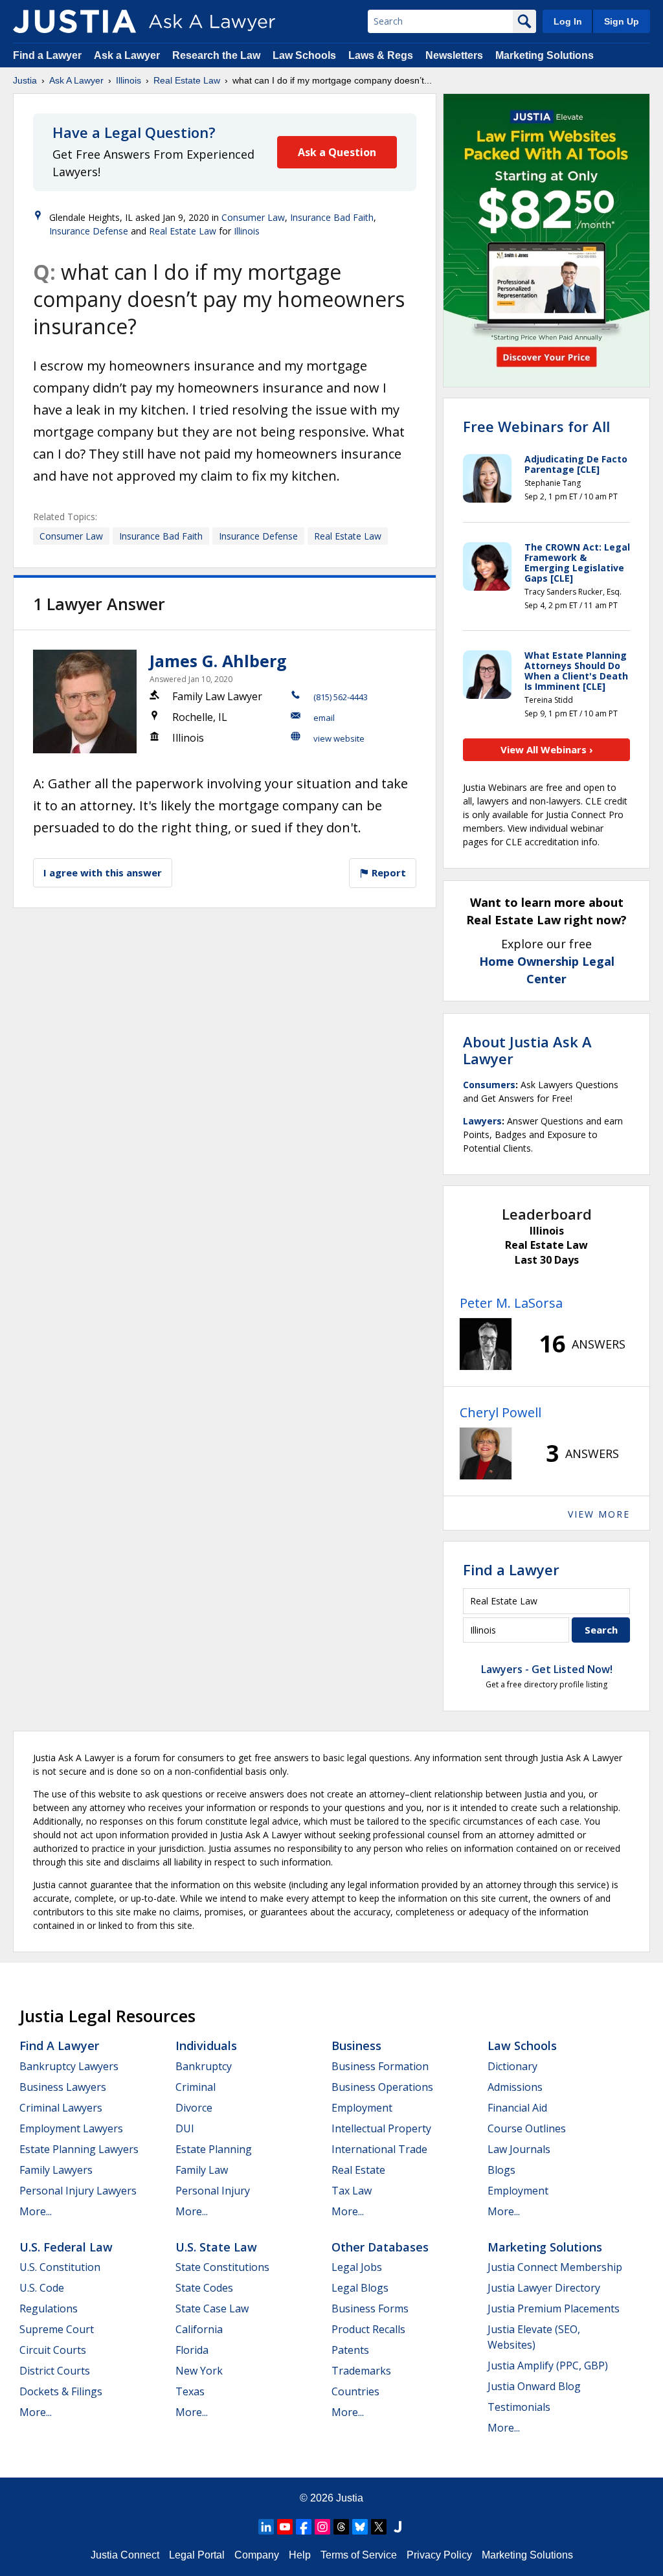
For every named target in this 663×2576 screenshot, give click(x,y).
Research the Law (216, 55)
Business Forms (370, 2308)
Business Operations (382, 2087)
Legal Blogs (360, 2288)
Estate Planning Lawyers (79, 2149)
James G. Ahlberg (218, 661)
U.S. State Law (216, 2247)
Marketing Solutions (545, 55)
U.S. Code (42, 2288)
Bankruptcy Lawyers (69, 2066)
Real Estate (358, 2170)
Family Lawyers (56, 2170)
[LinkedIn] (266, 2527)
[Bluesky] (360, 2527)
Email (324, 718)
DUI (185, 2128)
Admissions (515, 2087)
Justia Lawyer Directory (544, 2288)
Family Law (202, 2170)
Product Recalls (368, 2329)
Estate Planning (214, 2149)
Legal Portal (197, 2555)
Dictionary (512, 2066)
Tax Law (352, 2191)
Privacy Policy (439, 2555)
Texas (190, 2391)
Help (300, 2555)
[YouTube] (285, 2527)
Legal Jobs (357, 2267)
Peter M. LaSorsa (511, 1303)
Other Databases (380, 2247)
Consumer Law (253, 217)
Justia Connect (125, 2555)
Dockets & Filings (61, 2391)
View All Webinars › (547, 749)
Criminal (196, 2087)
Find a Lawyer (47, 55)
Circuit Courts (53, 2350)
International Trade (379, 2149)
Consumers (489, 1085)
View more (599, 1514)
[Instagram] (322, 2527)
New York (199, 2371)
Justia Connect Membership (555, 2267)
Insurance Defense (89, 231)
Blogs (501, 2170)
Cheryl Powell (500, 1412)
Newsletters (454, 55)
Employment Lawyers (71, 2128)
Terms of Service (359, 2555)
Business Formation (380, 2066)
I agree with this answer (103, 872)
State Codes (204, 2288)
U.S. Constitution (60, 2267)
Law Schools (304, 55)
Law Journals (519, 2149)
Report (388, 872)
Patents (350, 2350)
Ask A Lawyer (76, 80)
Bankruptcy (204, 2066)
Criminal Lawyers (61, 2108)
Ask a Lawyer (128, 55)
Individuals (206, 2046)
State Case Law (212, 2308)
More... (36, 2211)
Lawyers (482, 1121)
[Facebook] (304, 2527)
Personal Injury (213, 2191)
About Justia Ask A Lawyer (527, 1050)
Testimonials (519, 2407)
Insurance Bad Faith (332, 217)
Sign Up (622, 21)
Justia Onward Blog (534, 2386)
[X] (379, 2527)
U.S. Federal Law (66, 2247)
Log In (568, 21)
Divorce (194, 2108)
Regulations (49, 2308)
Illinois (129, 80)
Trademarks (361, 2371)
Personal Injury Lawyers (78, 2191)
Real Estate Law (187, 80)
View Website (339, 738)
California (199, 2329)
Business (356, 2046)
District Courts (55, 2371)
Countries (355, 2391)
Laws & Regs (381, 55)
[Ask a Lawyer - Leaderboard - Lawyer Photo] (486, 1344)
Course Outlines (527, 2128)
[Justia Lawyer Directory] (398, 2527)
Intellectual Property (381, 2128)
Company (257, 2555)
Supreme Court (57, 2329)
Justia (25, 80)
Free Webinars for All (536, 426)
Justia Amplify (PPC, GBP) (548, 2365)
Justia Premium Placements (554, 2308)
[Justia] (74, 21)
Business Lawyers (63, 2087)
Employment (362, 2108)
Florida (192, 2350)
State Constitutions (222, 2267)
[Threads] (341, 2527)
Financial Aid (517, 2108)
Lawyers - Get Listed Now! (547, 1669)
